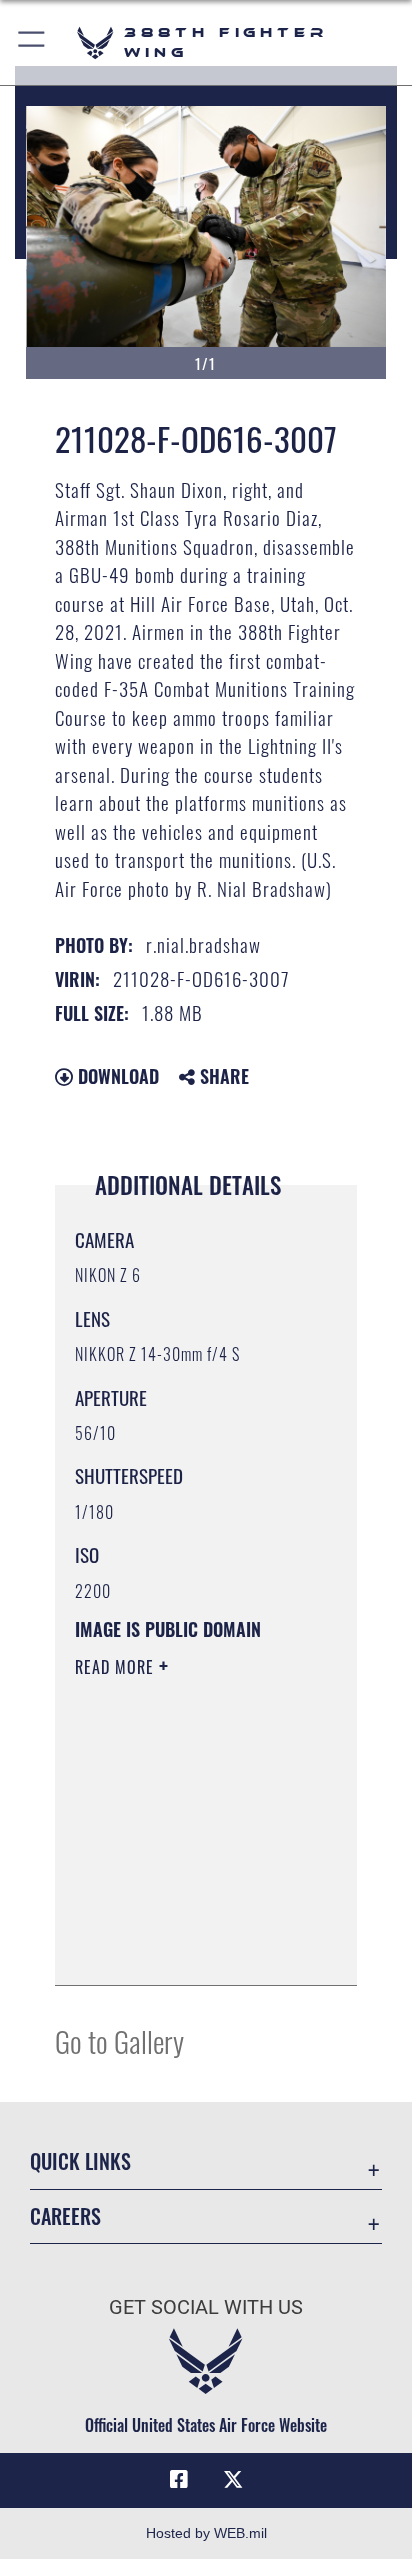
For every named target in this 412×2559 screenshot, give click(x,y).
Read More (117, 1667)
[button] (32, 42)
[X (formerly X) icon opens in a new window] (233, 2480)
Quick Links (80, 2161)
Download (116, 1076)
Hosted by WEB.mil (206, 2533)
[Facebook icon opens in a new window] (179, 2480)
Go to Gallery (119, 2040)
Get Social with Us (206, 2307)
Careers (65, 2216)
